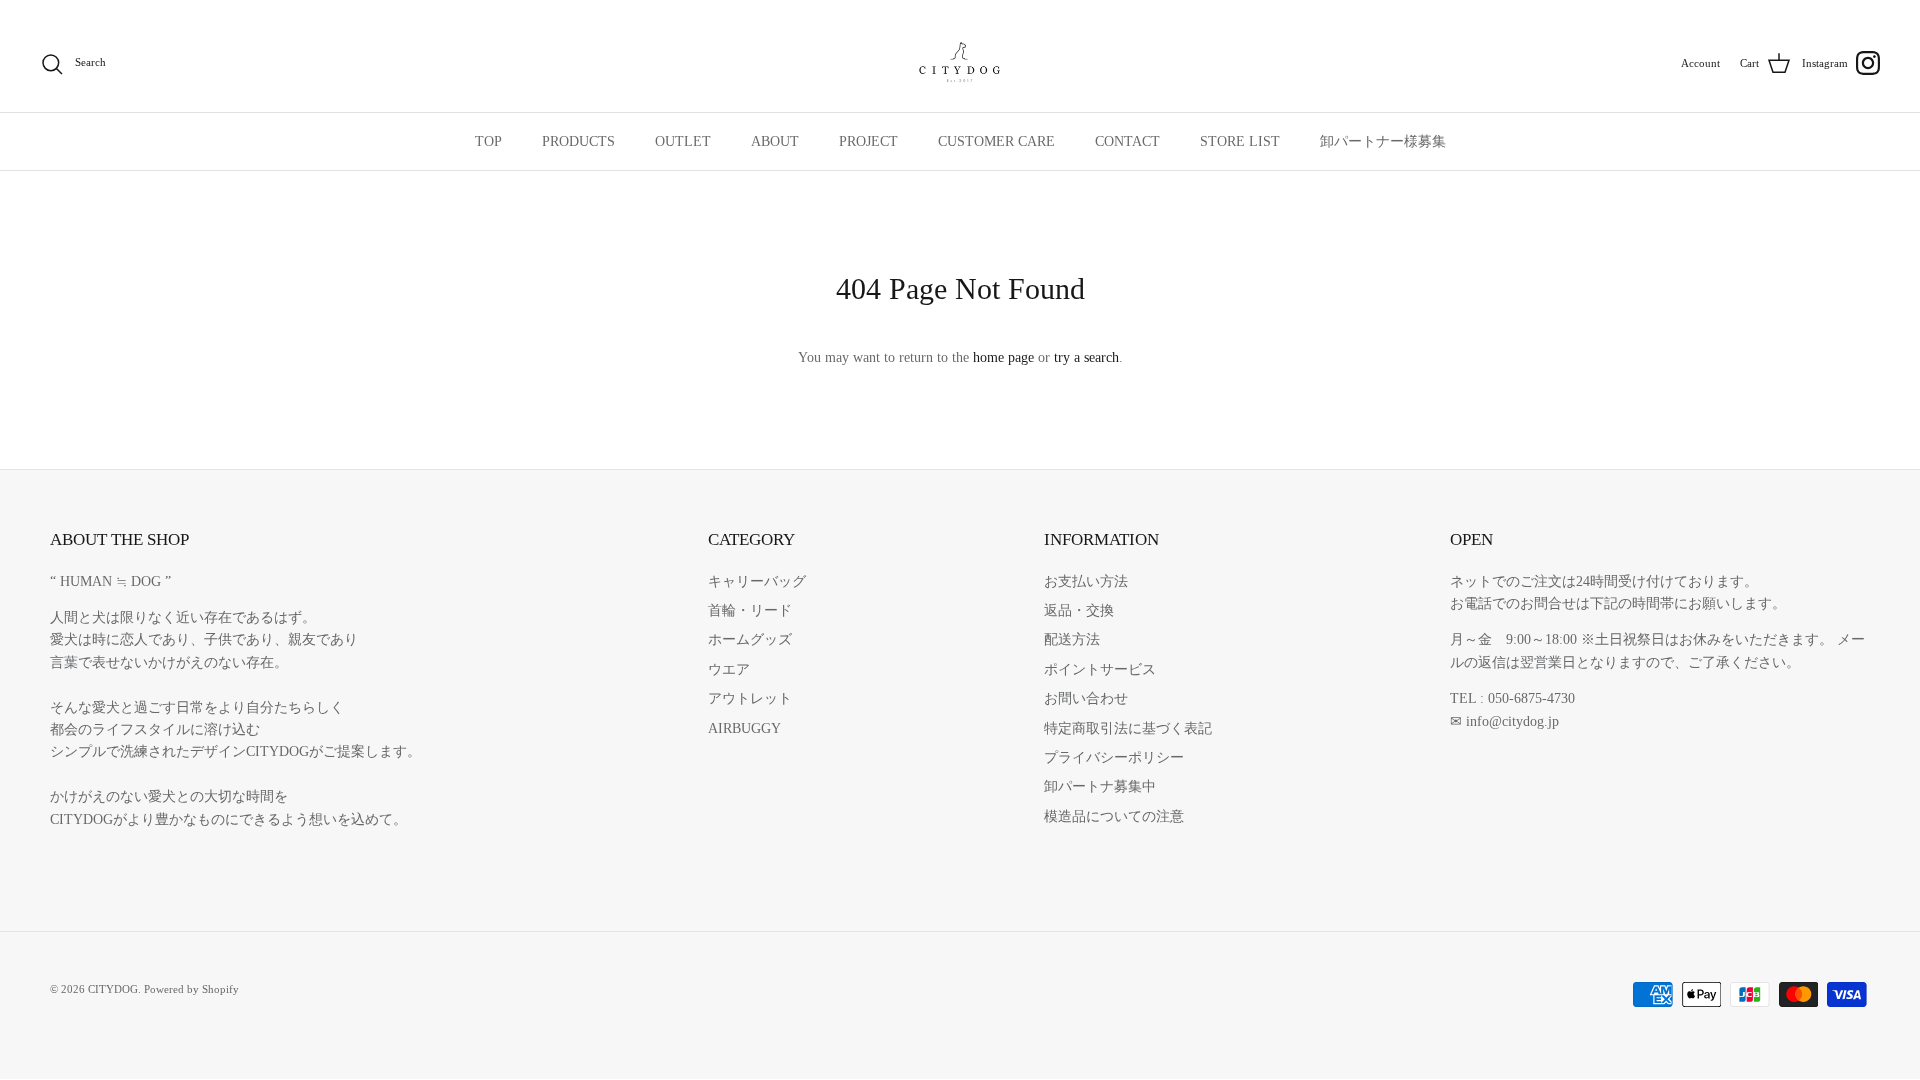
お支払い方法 (1086, 581)
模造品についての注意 (1114, 816)
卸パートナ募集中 (1100, 786)
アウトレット (750, 698)
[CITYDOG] (960, 63)
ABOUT (775, 141)
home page (1003, 357)
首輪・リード (750, 610)
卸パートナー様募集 (1383, 141)
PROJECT (868, 141)
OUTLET (683, 141)
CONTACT (1127, 141)
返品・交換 (1079, 610)
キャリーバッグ (757, 581)
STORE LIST (1240, 141)
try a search (1086, 357)
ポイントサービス (1100, 669)
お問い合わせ (1086, 698)
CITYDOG (113, 989)
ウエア (729, 669)
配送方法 (1072, 639)
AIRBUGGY (744, 728)
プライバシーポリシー (1114, 757)
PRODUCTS (578, 141)
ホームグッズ (750, 639)
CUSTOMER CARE (996, 141)
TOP (488, 141)
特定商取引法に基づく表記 (1128, 728)
